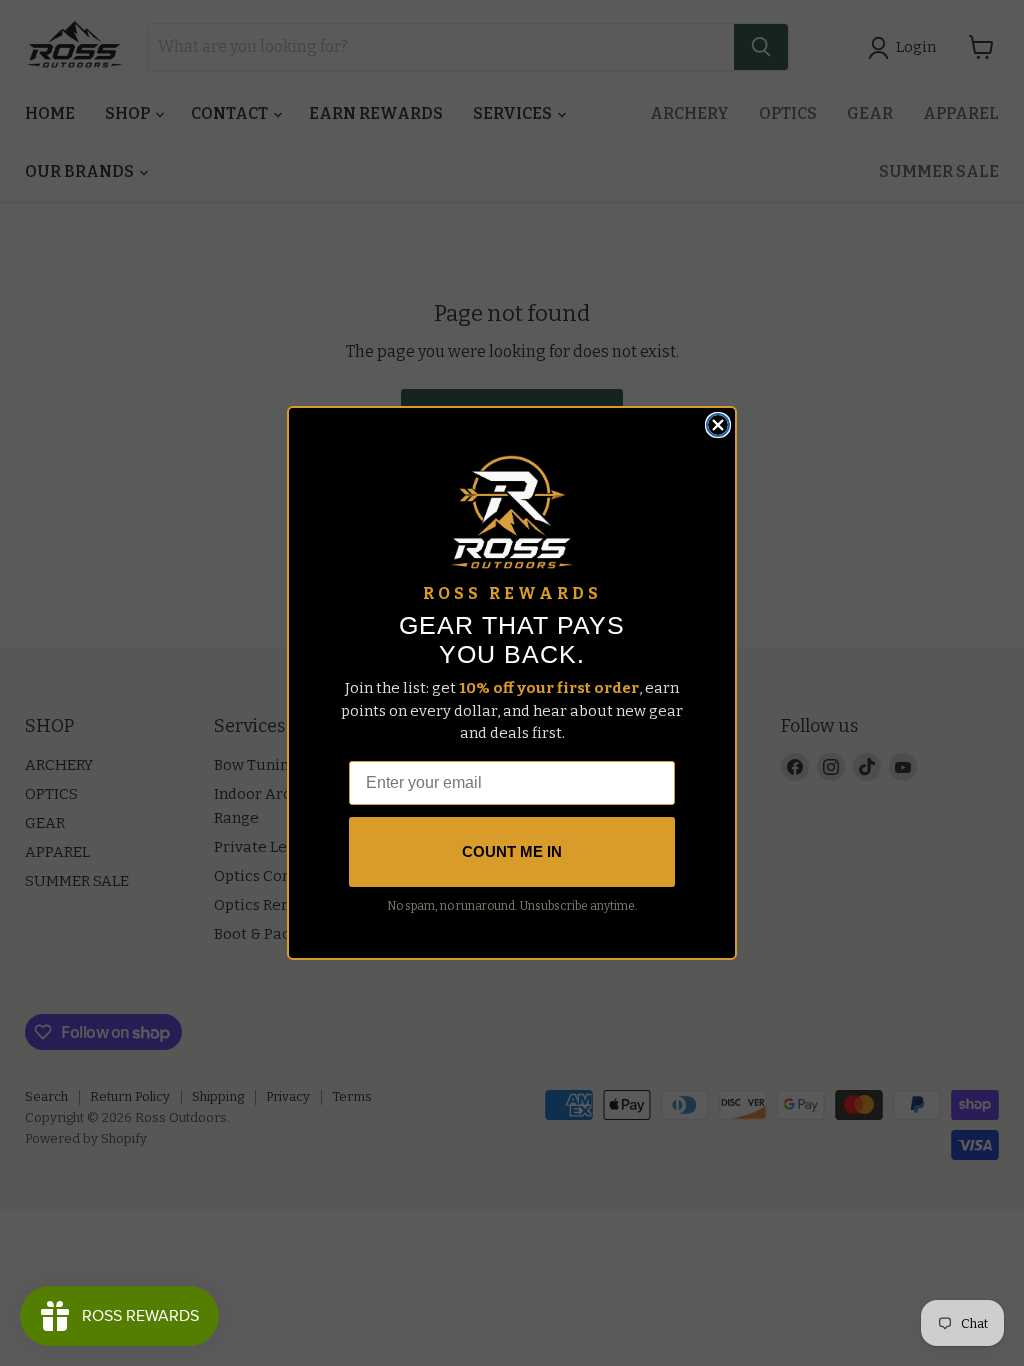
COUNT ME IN (512, 851)
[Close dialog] (718, 425)
